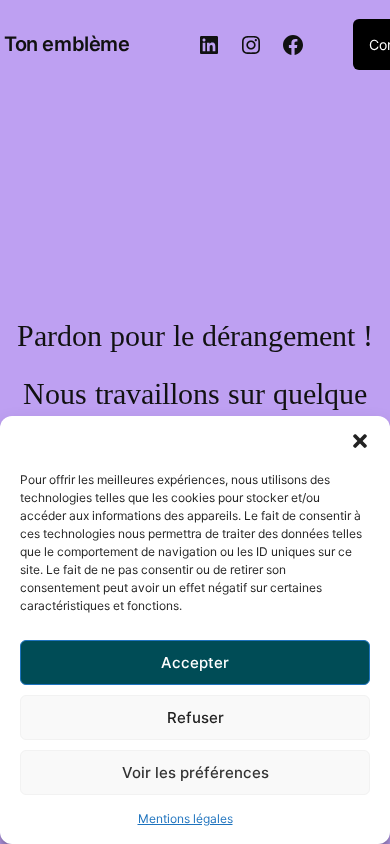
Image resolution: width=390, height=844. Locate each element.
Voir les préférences (195, 772)
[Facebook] (293, 45)
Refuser (195, 717)
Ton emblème (67, 44)
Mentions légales (185, 818)
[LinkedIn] (209, 45)
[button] (360, 441)
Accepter (195, 662)
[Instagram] (251, 45)
